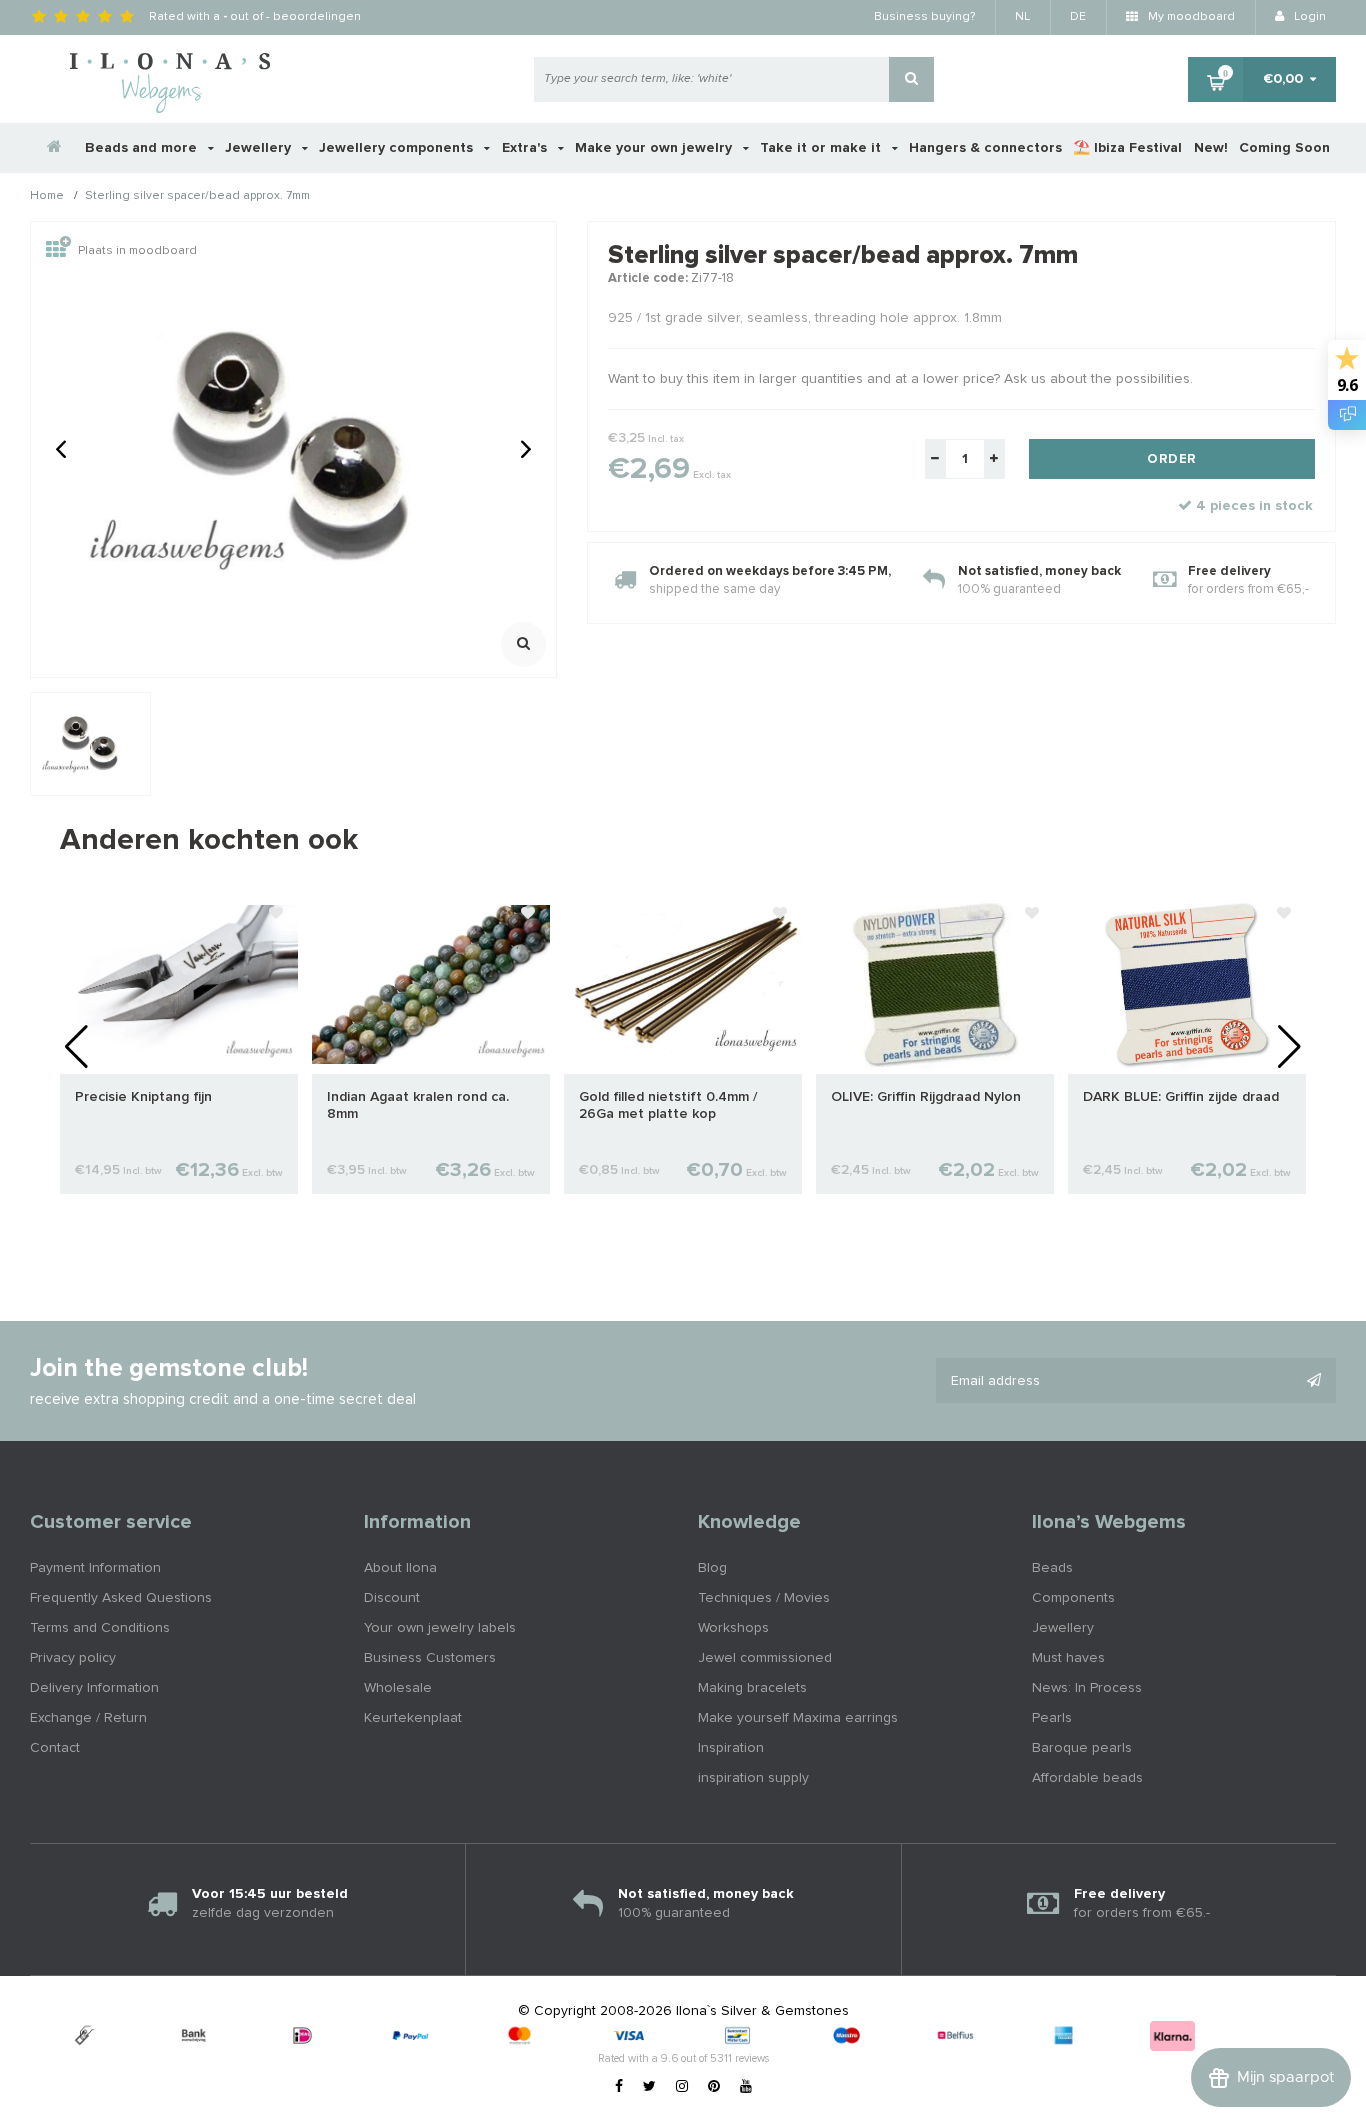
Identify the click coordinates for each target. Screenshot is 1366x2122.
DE (1078, 17)
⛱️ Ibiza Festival (1127, 148)
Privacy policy (73, 1658)
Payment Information (95, 1568)
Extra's (526, 148)
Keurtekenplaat (413, 1718)
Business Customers (430, 1658)
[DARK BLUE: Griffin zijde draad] (1187, 984)
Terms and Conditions (100, 1628)
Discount (392, 1598)
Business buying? (924, 17)
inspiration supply (753, 1778)
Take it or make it (822, 148)
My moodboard (1190, 17)
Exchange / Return (88, 1718)
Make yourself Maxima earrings (798, 1718)
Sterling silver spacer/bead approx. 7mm (197, 197)
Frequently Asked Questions (121, 1598)
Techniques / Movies (764, 1598)
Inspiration (731, 1748)
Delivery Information (94, 1688)
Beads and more (143, 148)
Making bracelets (752, 1688)
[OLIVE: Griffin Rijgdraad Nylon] (935, 984)
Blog (712, 1568)
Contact (55, 1748)
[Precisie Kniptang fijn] (179, 984)
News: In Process (1087, 1688)
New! (1211, 148)
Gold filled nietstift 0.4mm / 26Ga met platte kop (668, 1105)
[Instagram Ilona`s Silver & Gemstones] (682, 2087)
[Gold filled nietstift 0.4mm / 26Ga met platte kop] (683, 984)
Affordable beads (1087, 1778)
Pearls (1052, 1718)
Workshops (733, 1628)
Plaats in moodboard (137, 251)
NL (1022, 17)
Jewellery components (398, 148)
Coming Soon (1284, 148)
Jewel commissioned (765, 1658)
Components (1073, 1598)
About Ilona (400, 1568)
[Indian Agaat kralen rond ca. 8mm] (431, 984)
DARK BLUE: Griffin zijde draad (1181, 1097)
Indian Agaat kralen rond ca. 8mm (418, 1105)
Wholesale (398, 1688)
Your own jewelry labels (440, 1628)
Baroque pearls (1082, 1748)
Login (1308, 17)
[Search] (911, 79)
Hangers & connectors (985, 148)
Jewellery (260, 148)
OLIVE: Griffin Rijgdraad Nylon (926, 1097)
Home (47, 197)
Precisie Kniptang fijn (143, 1097)
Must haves (1068, 1658)
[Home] (55, 148)
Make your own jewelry (655, 148)
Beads (1052, 1568)
